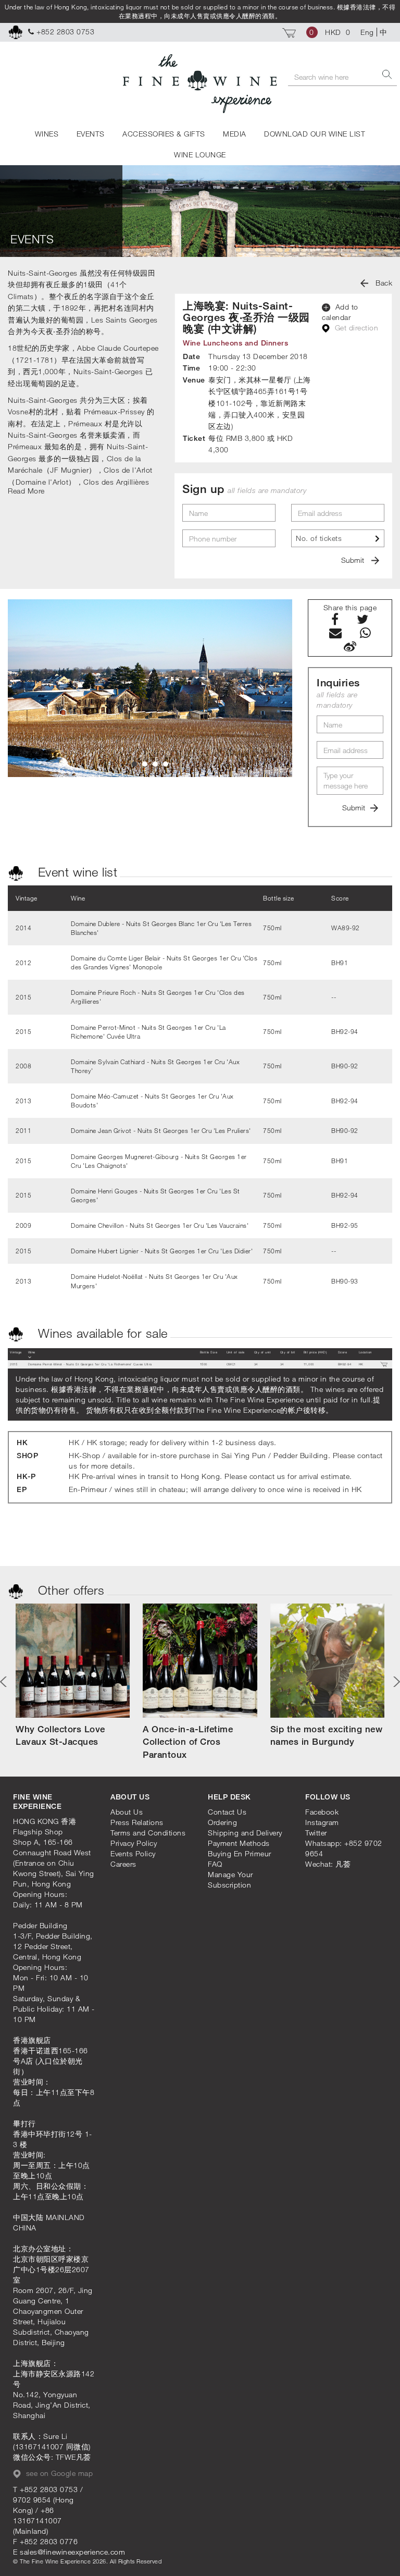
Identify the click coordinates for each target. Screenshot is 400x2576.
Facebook (322, 1812)
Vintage (16, 1352)
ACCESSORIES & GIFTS (164, 134)
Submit (354, 560)
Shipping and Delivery (245, 1833)
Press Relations (137, 1822)
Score (343, 1352)
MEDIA (235, 134)
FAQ (215, 1864)
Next (395, 1682)
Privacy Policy (134, 1843)
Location (365, 1352)
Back (383, 283)
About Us (127, 1812)
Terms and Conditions (148, 1833)
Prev (5, 1682)
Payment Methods (239, 1843)
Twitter (316, 1833)
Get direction (355, 328)
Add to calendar (340, 312)
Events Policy (133, 1853)
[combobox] (338, 538)
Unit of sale (236, 1352)
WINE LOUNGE (200, 155)
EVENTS (91, 134)
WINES (47, 134)
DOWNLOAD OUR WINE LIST (315, 134)
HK (22, 1442)
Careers (123, 1864)
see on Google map (58, 2473)
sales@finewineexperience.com (72, 2552)
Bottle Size (209, 1352)
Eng (367, 32)
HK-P (26, 1476)
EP (22, 1489)
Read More (26, 491)
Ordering (222, 1822)
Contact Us (227, 1812)
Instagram (322, 1822)
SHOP (27, 1455)
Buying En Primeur (240, 1853)
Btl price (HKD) (315, 1352)
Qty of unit (263, 1352)
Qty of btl (288, 1352)
